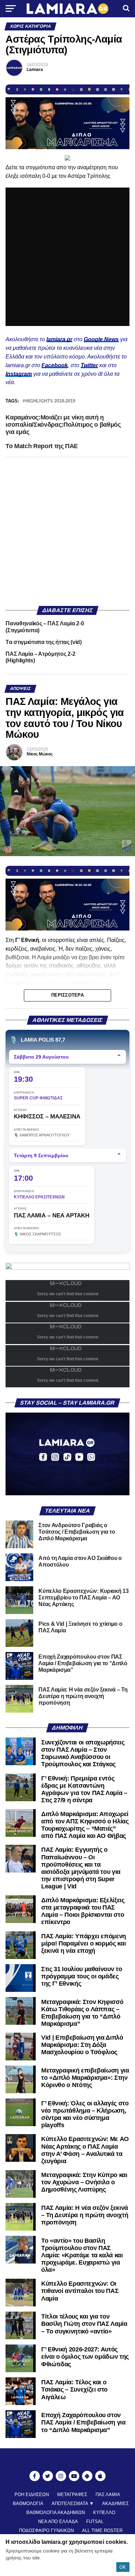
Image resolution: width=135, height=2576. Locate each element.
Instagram (19, 374)
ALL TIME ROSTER (102, 2530)
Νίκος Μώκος (40, 754)
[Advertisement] (67, 532)
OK (123, 2567)
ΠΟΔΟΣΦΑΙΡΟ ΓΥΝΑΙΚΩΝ (46, 2530)
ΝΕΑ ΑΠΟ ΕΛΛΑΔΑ (58, 2521)
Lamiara (35, 70)
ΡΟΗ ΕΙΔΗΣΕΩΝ (32, 2495)
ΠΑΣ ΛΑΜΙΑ (108, 2495)
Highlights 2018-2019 (50, 401)
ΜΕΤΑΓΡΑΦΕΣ (72, 2495)
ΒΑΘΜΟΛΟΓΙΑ (28, 2504)
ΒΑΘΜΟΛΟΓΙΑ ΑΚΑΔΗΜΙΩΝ (56, 2512)
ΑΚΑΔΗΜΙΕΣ (115, 2504)
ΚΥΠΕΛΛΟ (104, 2512)
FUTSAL (95, 2521)
